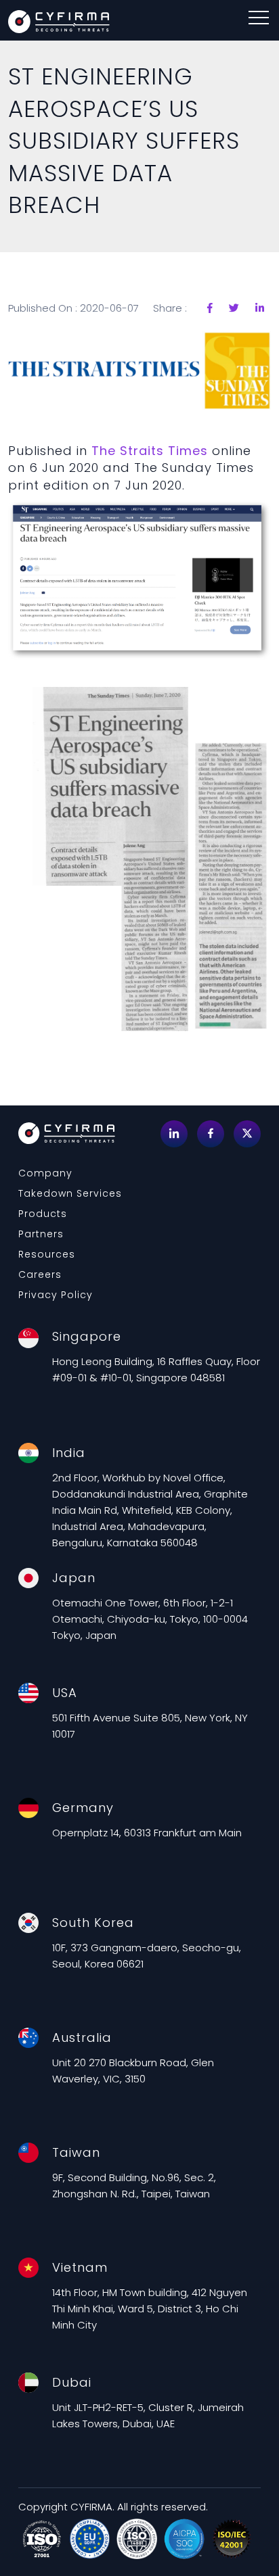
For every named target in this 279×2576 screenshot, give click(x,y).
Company (45, 1173)
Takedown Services (70, 1193)
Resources (47, 1254)
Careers (40, 1274)
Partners (41, 1234)
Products (43, 1214)
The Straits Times (150, 451)
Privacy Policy (56, 1295)
